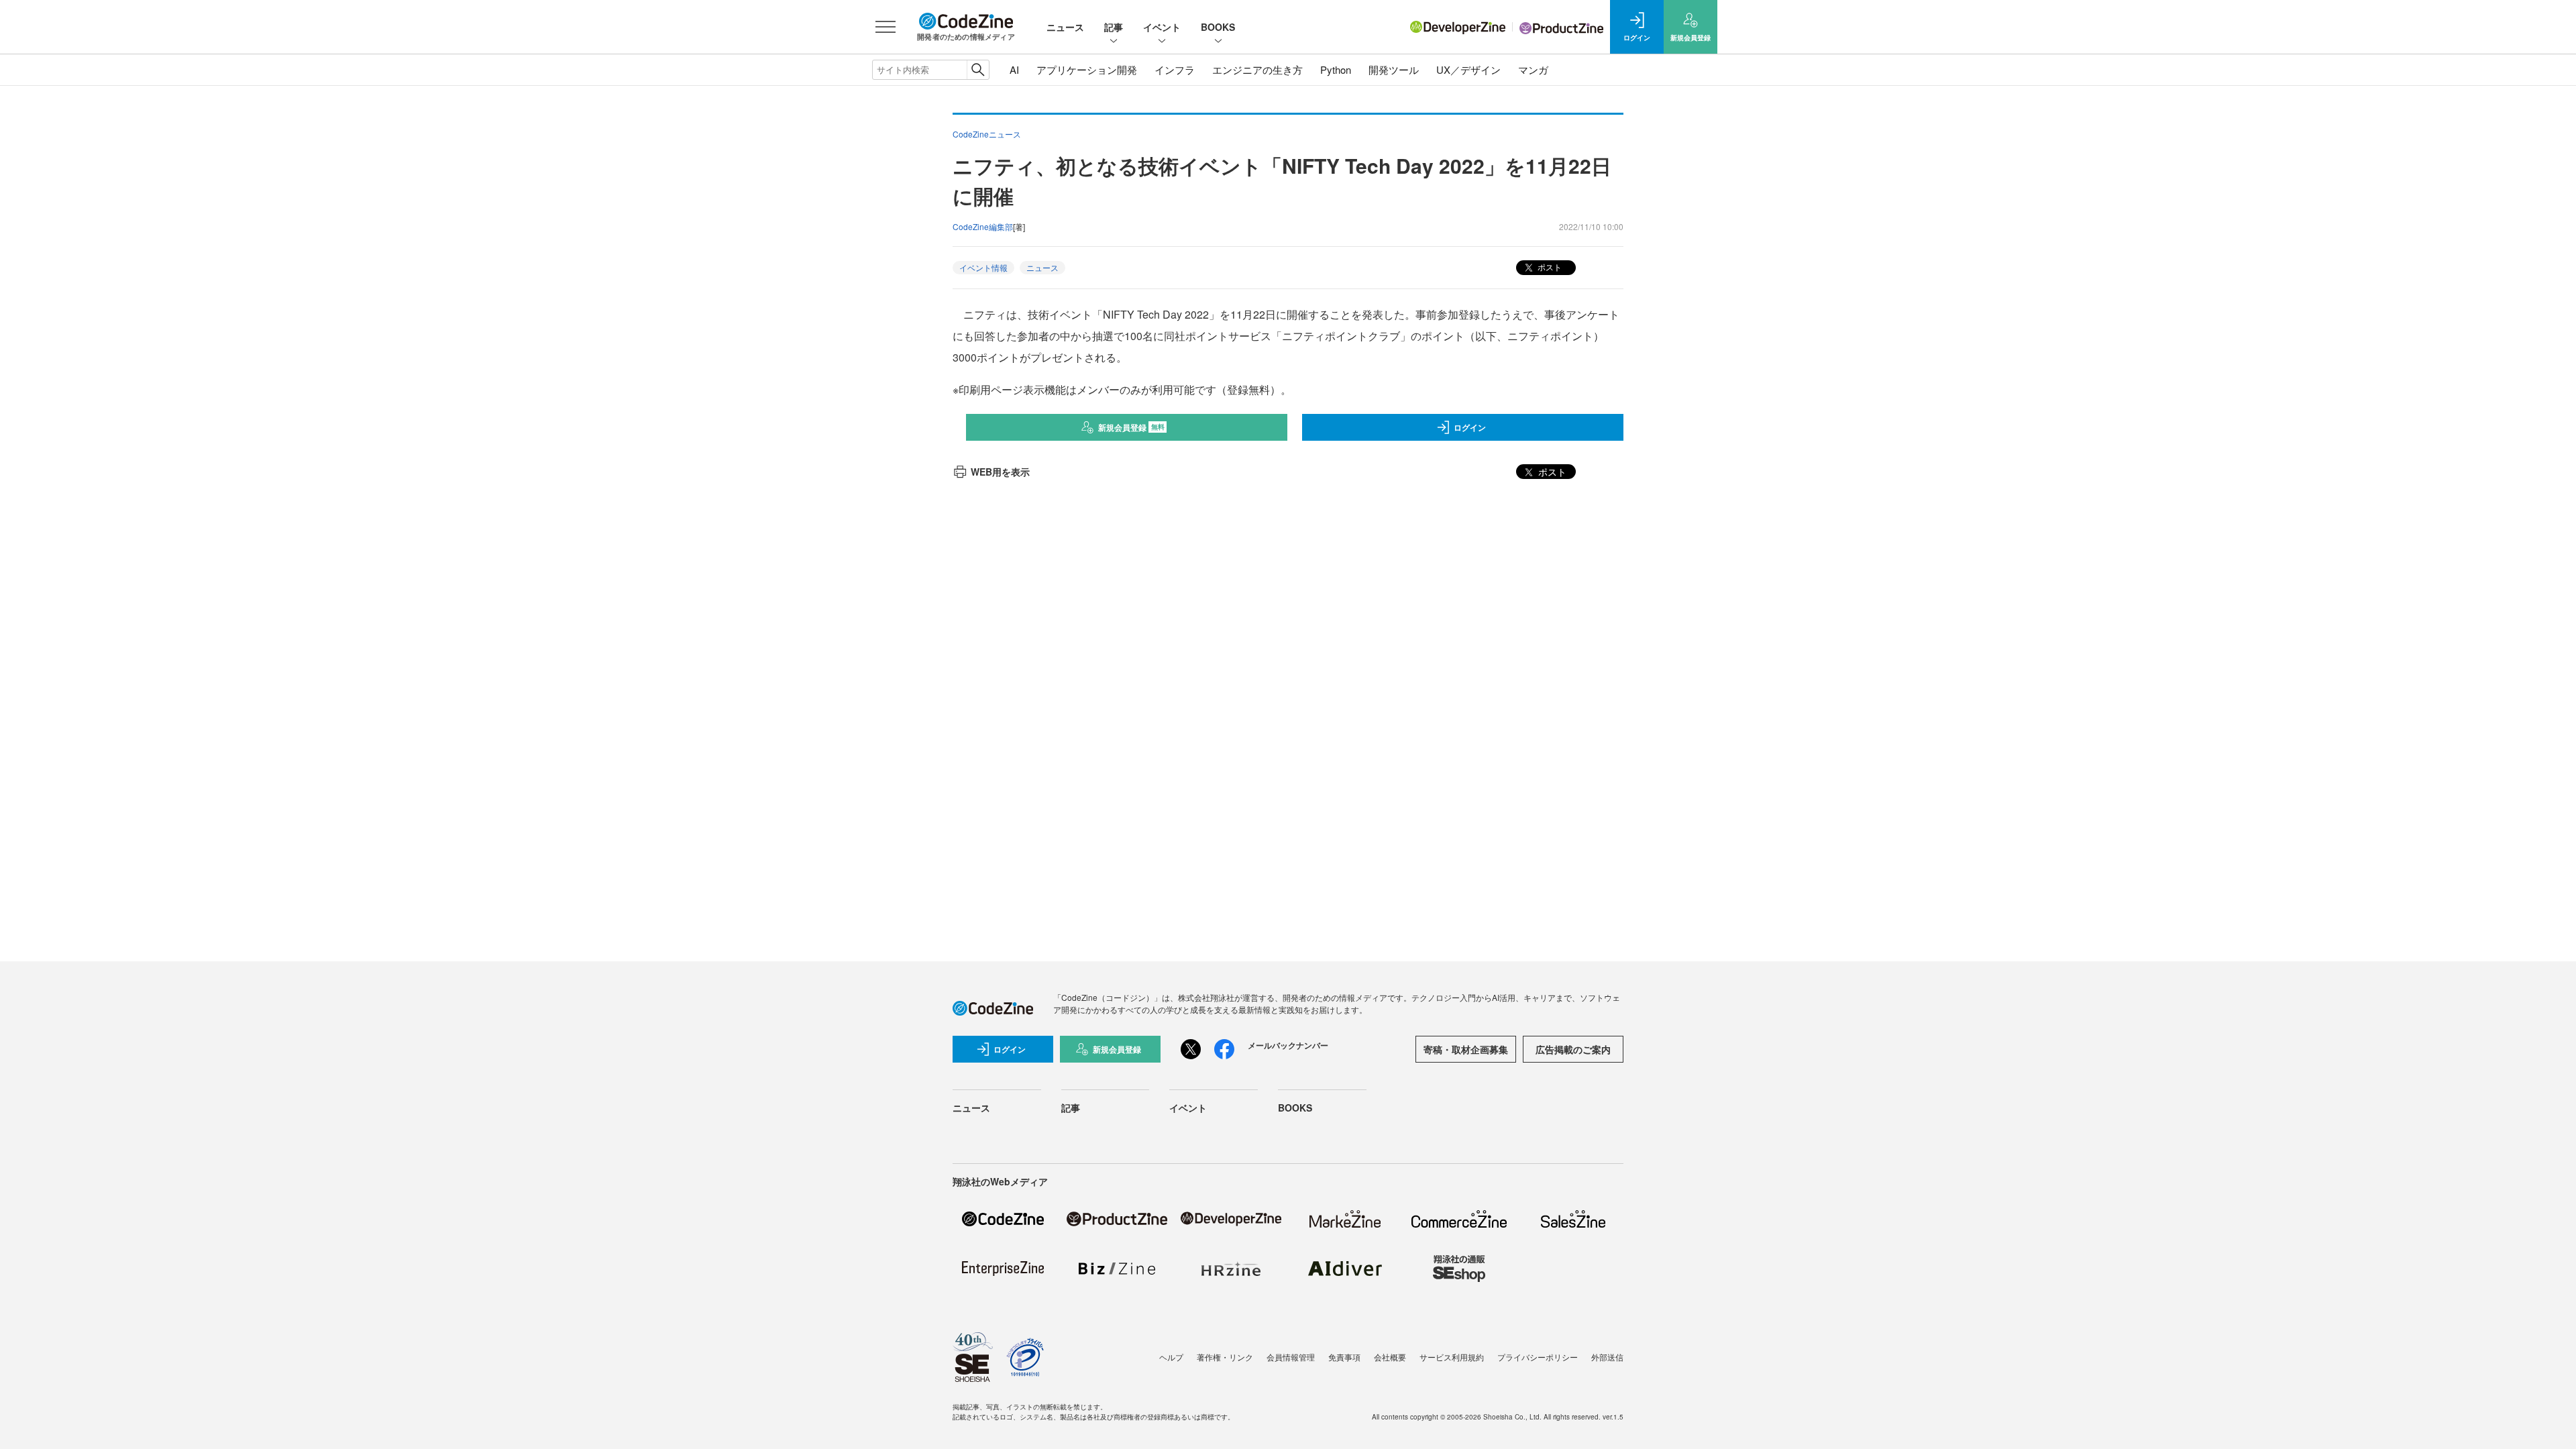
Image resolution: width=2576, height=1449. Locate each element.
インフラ (1175, 69)
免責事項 (1344, 1357)
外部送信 (1607, 1357)
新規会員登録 (1131, 427)
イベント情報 (983, 267)
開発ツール (1394, 69)
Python (1336, 69)
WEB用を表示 (1000, 472)
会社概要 (1390, 1357)
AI (1014, 69)
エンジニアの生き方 (1257, 69)
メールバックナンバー (1288, 1045)
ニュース (1065, 27)
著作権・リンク (1225, 1357)
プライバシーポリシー (1538, 1357)
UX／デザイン (1468, 69)
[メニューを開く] (885, 27)
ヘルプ (1171, 1357)
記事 (1114, 27)
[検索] (978, 70)
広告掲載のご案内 (1573, 1049)
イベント (1162, 27)
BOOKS (1218, 27)
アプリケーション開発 (1087, 69)
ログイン (1470, 427)
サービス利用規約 (1452, 1357)
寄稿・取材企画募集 (1466, 1049)
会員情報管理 (1291, 1357)
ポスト (1549, 267)
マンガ (1533, 69)
